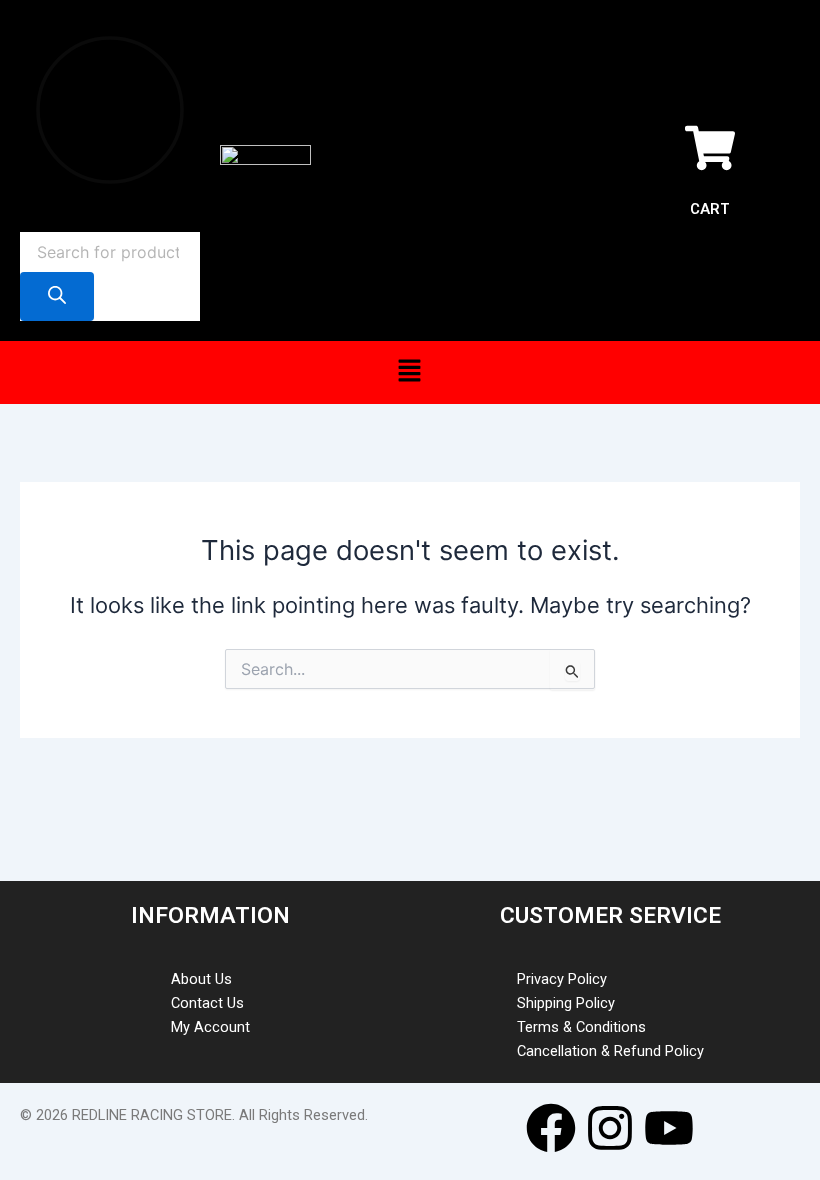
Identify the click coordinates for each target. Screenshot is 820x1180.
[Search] (57, 296)
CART (710, 209)
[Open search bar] (29, 220)
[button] (410, 372)
